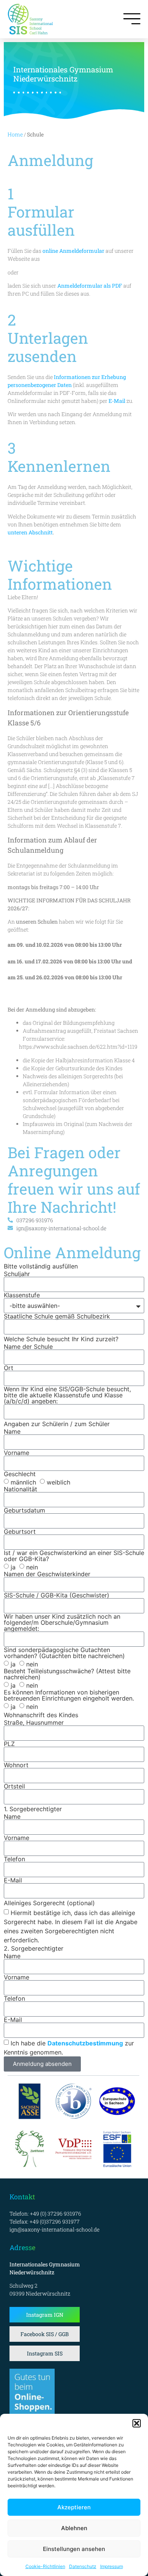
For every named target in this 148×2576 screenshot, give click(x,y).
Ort (9, 1368)
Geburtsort (20, 1532)
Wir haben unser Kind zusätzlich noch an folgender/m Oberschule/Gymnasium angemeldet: (62, 1622)
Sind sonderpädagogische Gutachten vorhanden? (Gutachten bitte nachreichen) (64, 1653)
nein (32, 1567)
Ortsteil (14, 1786)
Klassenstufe (22, 1295)
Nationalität (20, 1489)
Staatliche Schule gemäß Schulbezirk (57, 1316)
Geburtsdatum (24, 1510)
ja (13, 1567)
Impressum (112, 2566)
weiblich (58, 1482)
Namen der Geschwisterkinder (47, 1574)
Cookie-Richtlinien (45, 2566)
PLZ (9, 1744)
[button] (137, 2423)
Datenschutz (83, 2566)
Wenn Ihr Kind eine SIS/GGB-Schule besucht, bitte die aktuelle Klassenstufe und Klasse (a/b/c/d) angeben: (67, 1395)
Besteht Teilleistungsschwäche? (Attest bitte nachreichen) (67, 1674)
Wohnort (16, 1765)
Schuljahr (17, 1274)
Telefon (14, 1859)
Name (12, 1431)
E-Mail (13, 1880)
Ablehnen (74, 2528)
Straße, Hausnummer (34, 1723)
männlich (23, 1482)
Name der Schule (28, 1347)
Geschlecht (20, 1474)
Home (15, 134)
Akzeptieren (74, 2507)
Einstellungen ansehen (74, 2549)
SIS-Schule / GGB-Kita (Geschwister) (57, 1595)
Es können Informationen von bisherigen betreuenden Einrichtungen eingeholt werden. (69, 1695)
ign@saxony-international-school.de (54, 2229)
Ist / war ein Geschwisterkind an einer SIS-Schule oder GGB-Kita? (74, 1556)
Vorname (17, 1453)
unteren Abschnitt (30, 532)
